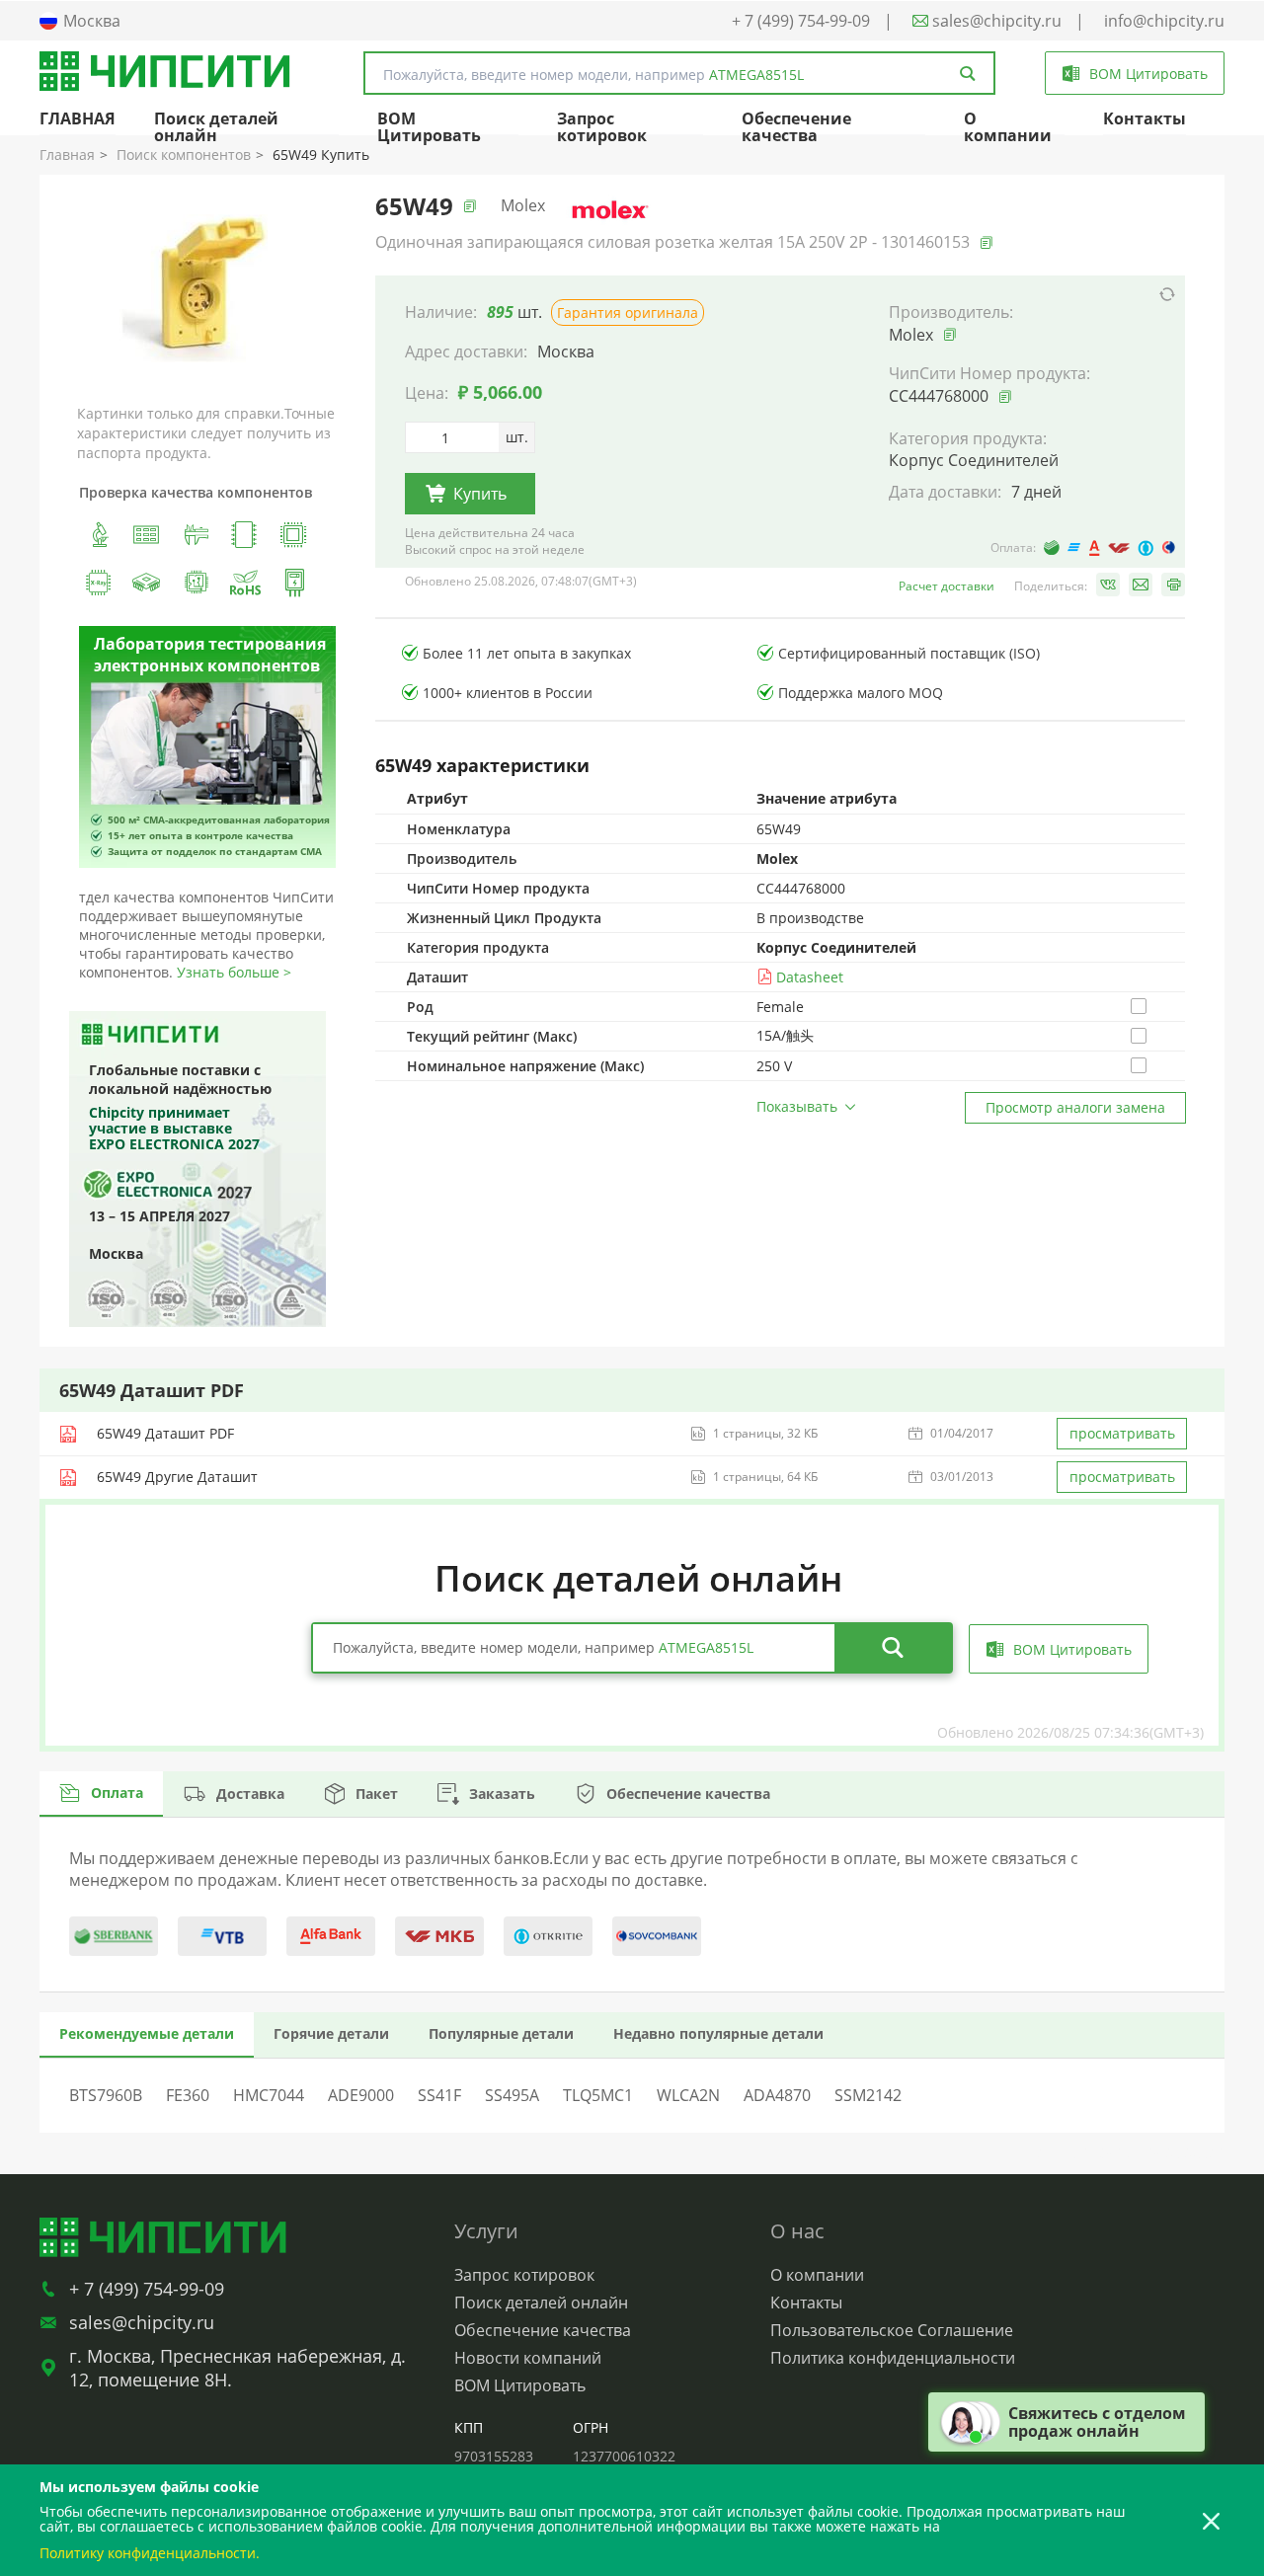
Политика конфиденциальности (893, 2358)
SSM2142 (868, 2095)
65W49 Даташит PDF (165, 1433)
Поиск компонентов (184, 155)
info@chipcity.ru (1164, 21)
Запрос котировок (602, 127)
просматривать (1122, 1433)
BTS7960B (106, 2095)
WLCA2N (688, 2095)
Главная (67, 155)
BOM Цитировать (429, 127)
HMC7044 (269, 2095)
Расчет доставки (947, 586)
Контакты (1145, 118)
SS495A (512, 2095)
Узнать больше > (234, 972)
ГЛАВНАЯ (78, 118)
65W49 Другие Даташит (177, 1477)
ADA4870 (777, 2095)
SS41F (439, 2095)
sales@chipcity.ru (995, 21)
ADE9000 (361, 2095)
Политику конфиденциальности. (150, 2553)
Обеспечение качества (796, 127)
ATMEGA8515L (756, 75)
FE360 (188, 2095)
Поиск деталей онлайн (216, 127)
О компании (1008, 127)
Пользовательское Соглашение (892, 2330)
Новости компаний (528, 2358)
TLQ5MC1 (598, 2095)
